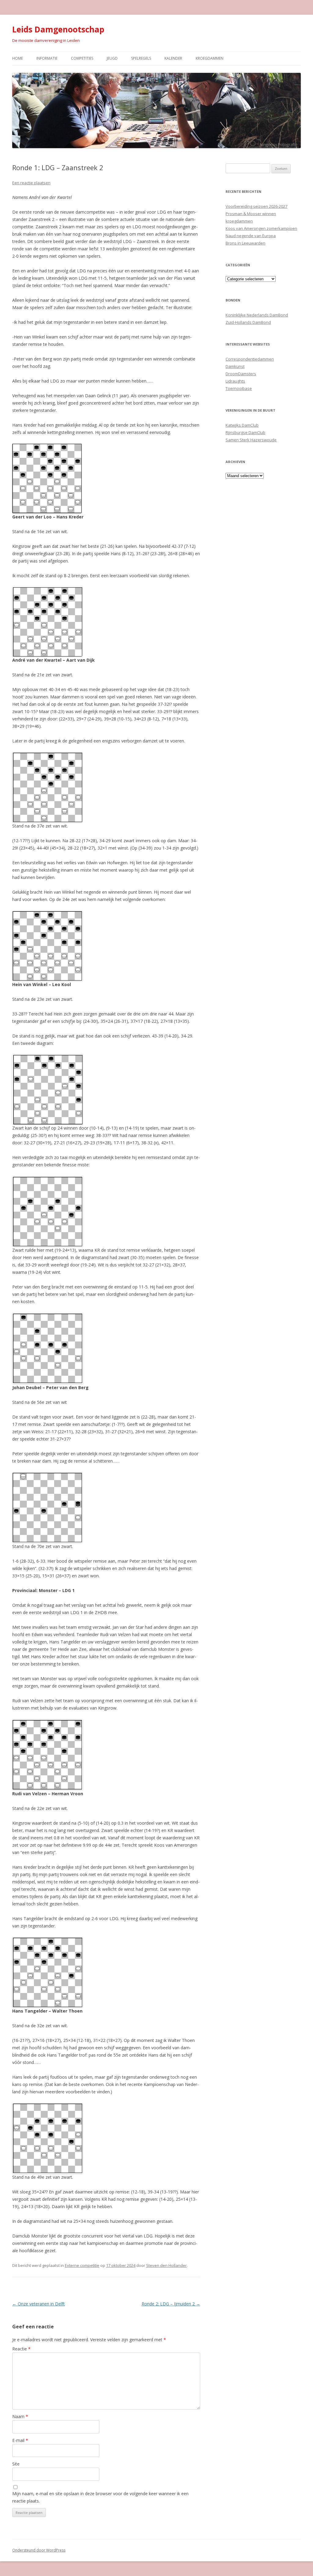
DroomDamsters (241, 374)
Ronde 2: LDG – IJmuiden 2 (171, 2304)
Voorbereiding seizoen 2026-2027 (256, 206)
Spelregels (141, 58)
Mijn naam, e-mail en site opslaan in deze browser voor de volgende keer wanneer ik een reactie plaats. (100, 2497)
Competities (82, 58)
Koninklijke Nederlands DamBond (257, 315)
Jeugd (112, 58)
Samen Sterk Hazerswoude (251, 440)
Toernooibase (239, 388)
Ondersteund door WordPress (39, 2550)
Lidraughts (235, 381)
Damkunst (235, 366)
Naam (20, 2416)
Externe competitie (82, 2265)
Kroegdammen (210, 58)
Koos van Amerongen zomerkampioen (261, 228)
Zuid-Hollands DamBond (248, 322)
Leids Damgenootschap (58, 29)
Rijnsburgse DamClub (245, 432)
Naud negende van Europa (251, 236)
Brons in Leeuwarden (245, 243)
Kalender (173, 58)
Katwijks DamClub (242, 425)
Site (16, 2464)
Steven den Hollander (166, 2265)
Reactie (21, 2349)
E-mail (20, 2440)
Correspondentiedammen (250, 359)
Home (18, 58)
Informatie (47, 58)
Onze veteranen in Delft (39, 2304)
